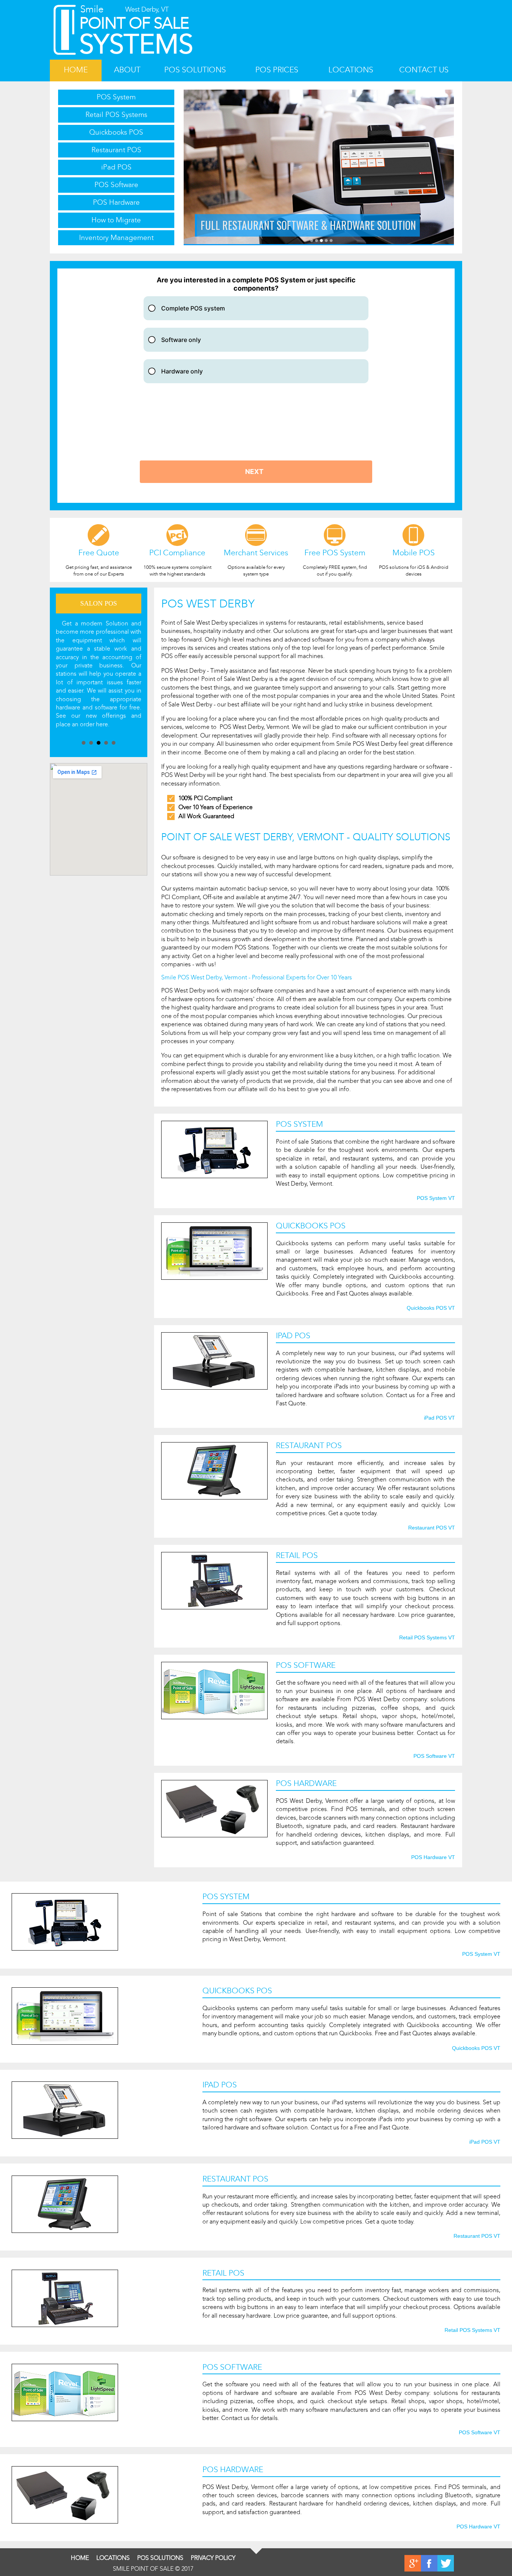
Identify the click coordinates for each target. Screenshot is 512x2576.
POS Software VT (434, 1756)
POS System (116, 97)
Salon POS (99, 603)
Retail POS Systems (116, 115)
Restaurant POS (116, 150)
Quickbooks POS (116, 132)
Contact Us (424, 70)
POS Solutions (195, 70)
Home (76, 70)
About (127, 70)
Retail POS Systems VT (427, 1638)
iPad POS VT (439, 1418)
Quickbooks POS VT (431, 1308)
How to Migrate (116, 220)
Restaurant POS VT (432, 1528)
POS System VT (436, 1198)
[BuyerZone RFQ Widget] (256, 386)
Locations (351, 70)
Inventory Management (116, 238)
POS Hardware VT (433, 1858)
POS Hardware (116, 202)
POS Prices (277, 70)
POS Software (116, 185)
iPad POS (116, 167)
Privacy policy (213, 2558)
